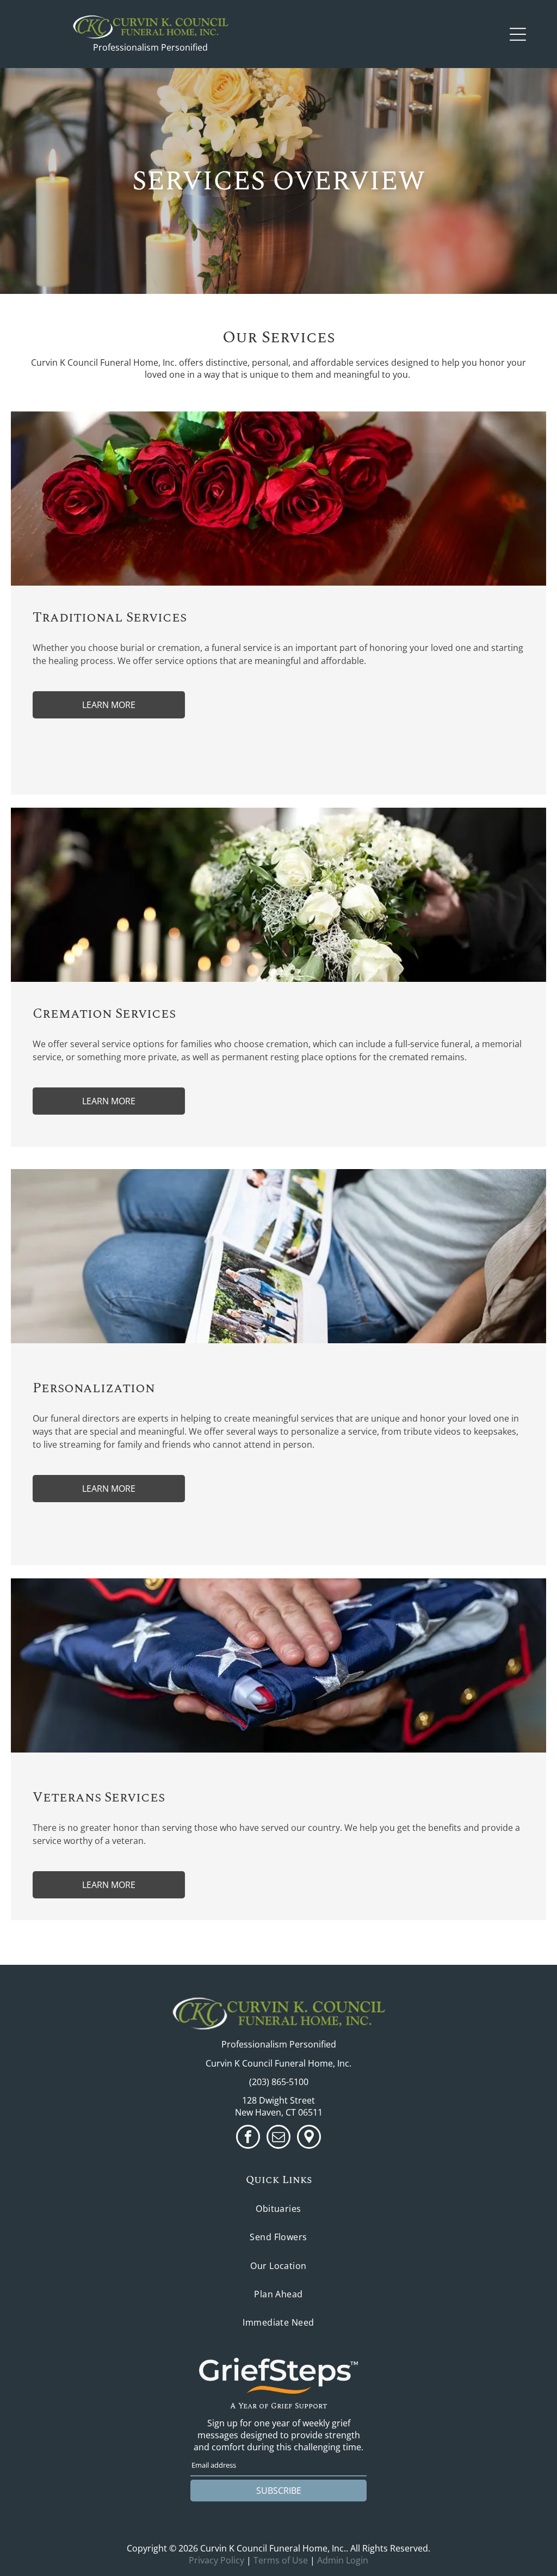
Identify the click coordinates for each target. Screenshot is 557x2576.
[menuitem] (278, 2209)
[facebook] (248, 2138)
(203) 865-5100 (279, 2082)
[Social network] (309, 2138)
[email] (278, 2138)
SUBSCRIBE (279, 2491)
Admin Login (343, 2560)
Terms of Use (281, 2560)
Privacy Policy (216, 2560)
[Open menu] (518, 34)
